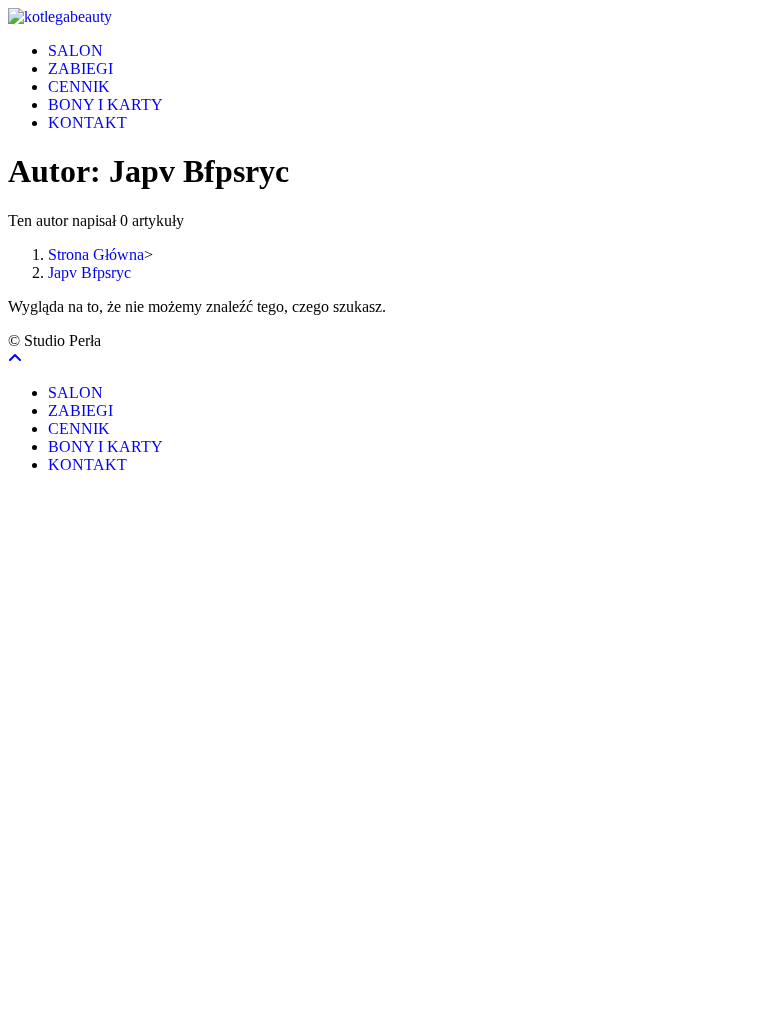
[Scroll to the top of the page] (15, 358)
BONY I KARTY (105, 446)
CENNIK (79, 428)
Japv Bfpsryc (89, 272)
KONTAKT (87, 464)
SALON (75, 392)
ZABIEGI (80, 410)
